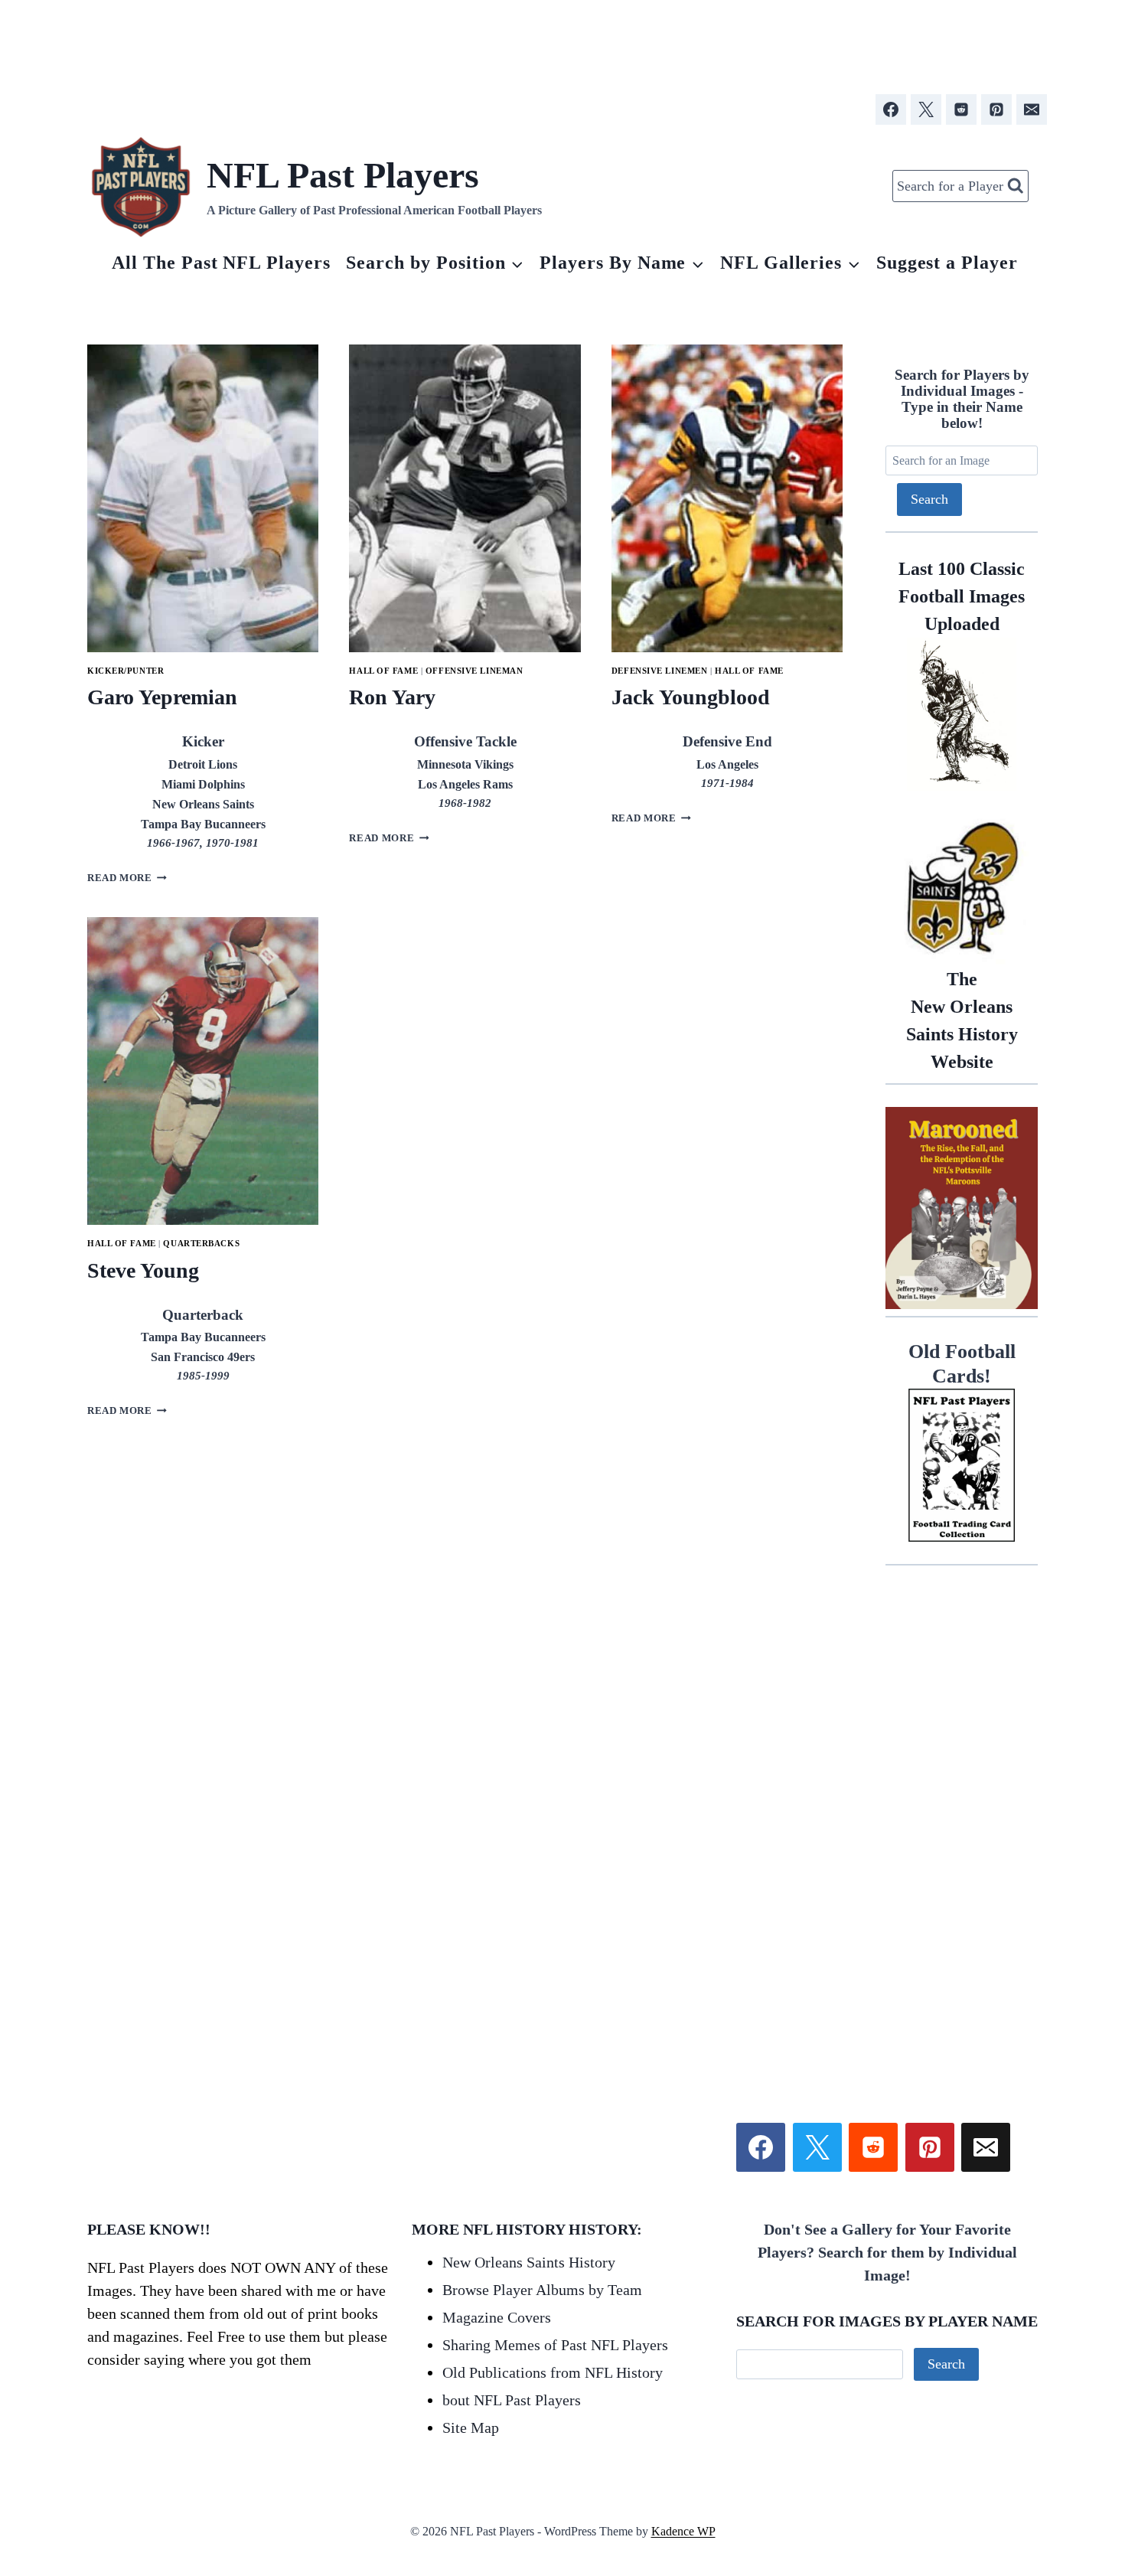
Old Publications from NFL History (553, 2372)
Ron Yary (392, 697)
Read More (127, 878)
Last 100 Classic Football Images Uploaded (962, 596)
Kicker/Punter (126, 671)
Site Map (471, 2427)
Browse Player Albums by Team (542, 2290)
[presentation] (203, 498)
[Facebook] (891, 109)
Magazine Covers (497, 2317)
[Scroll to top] (1025, 2392)
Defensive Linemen (660, 671)
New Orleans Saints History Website (962, 1020)
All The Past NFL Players (221, 263)
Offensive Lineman (474, 671)
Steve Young (143, 1270)
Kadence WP (683, 2531)
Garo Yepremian (162, 697)
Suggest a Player (947, 263)
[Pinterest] (996, 109)
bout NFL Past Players (512, 2400)
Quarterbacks (201, 1243)
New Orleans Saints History (529, 2262)
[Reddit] (961, 109)
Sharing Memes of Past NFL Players (555, 2345)
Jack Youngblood (691, 697)
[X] (926, 109)
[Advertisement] (562, 41)
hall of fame (383, 671)
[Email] (1032, 109)
